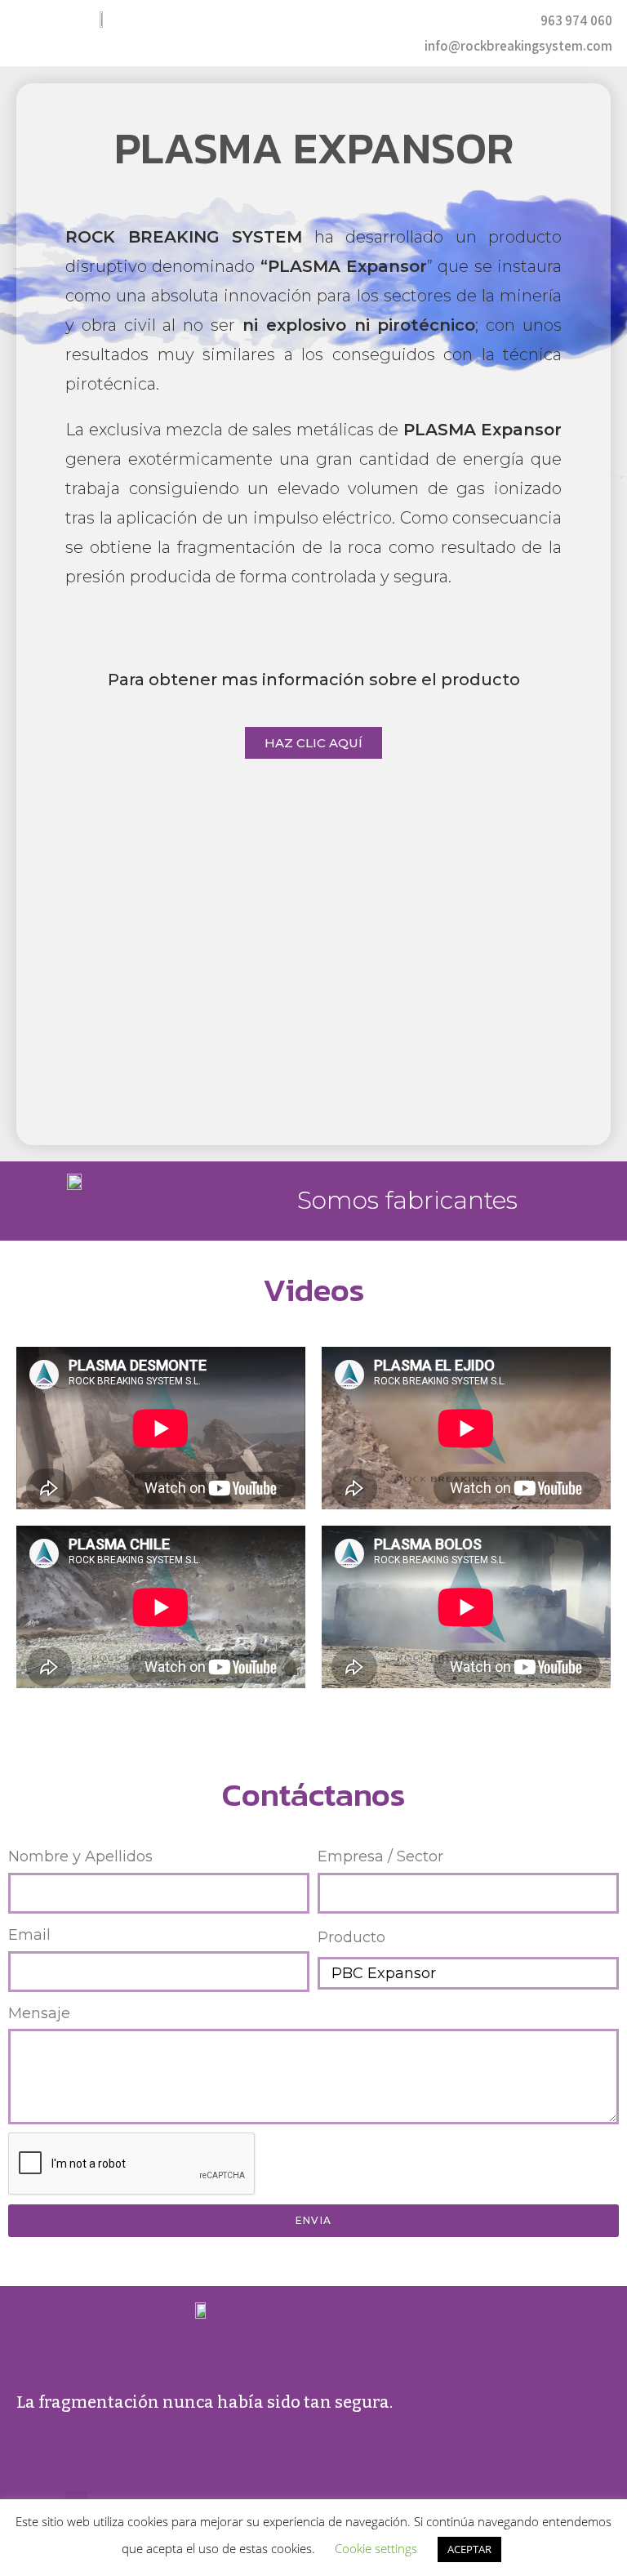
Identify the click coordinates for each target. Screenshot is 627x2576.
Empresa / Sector (380, 1856)
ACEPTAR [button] (469, 2549)
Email (29, 1935)
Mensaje (39, 2013)
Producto (351, 1937)
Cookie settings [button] (376, 2548)
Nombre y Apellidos (80, 1856)
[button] (310, 33)
